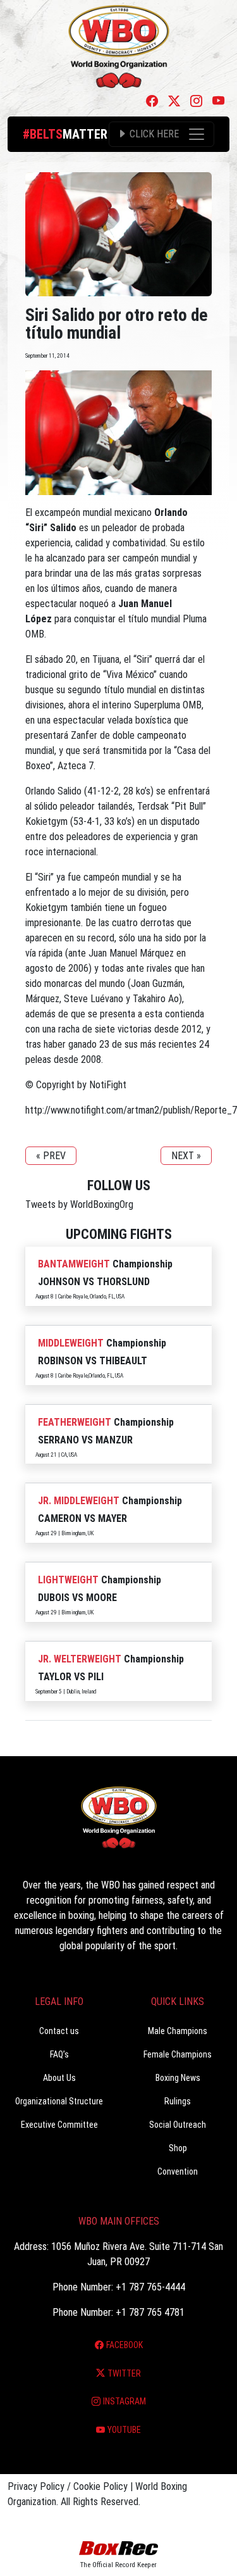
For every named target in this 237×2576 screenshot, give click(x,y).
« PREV (51, 1156)
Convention (178, 2171)
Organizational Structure (59, 2101)
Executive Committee (59, 2125)
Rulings (178, 2101)
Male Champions (178, 2031)
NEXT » (186, 1156)
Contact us (59, 2031)
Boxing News (178, 2078)
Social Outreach (178, 2125)
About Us (59, 2078)
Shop (178, 2148)
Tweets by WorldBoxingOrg (79, 1204)
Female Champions (178, 2054)
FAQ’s (59, 2054)
